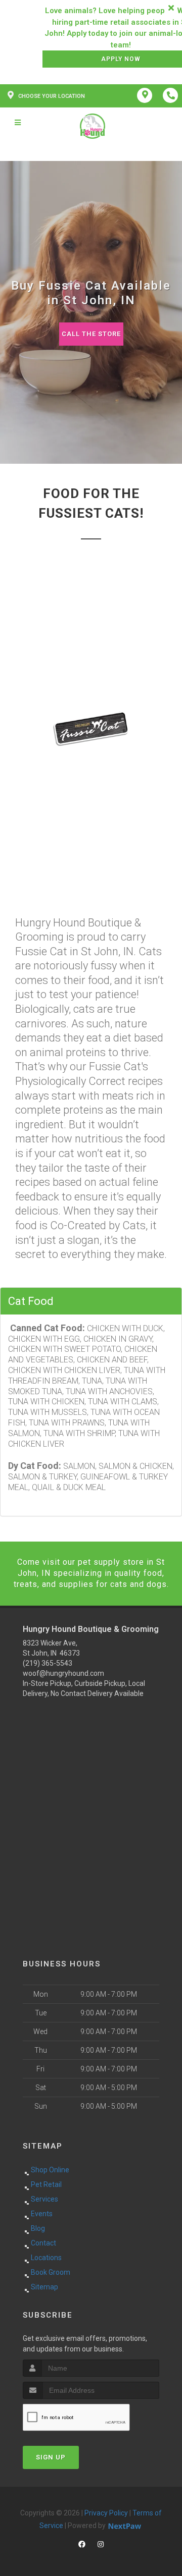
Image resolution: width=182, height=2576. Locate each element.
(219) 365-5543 (48, 1663)
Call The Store (91, 334)
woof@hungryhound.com (63, 1673)
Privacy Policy (106, 2513)
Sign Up (51, 2457)
